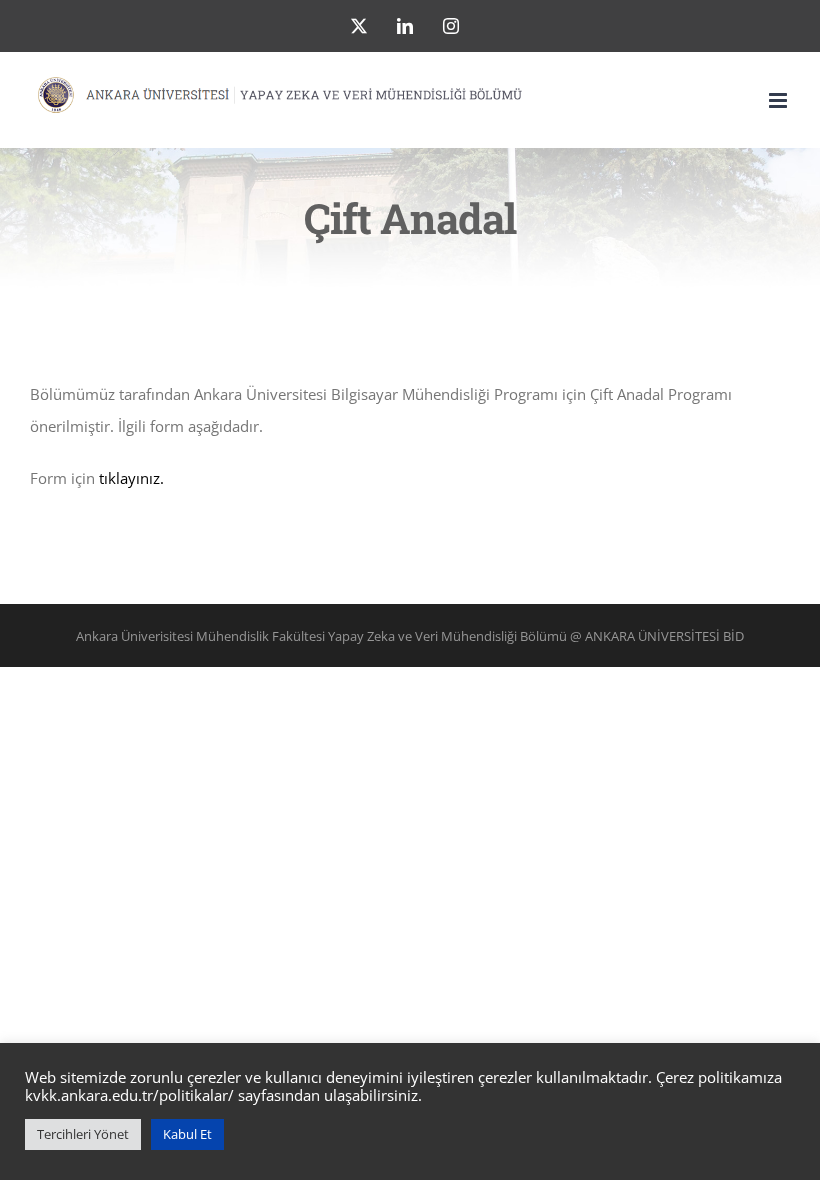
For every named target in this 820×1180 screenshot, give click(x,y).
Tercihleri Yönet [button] (83, 1134)
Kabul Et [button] (187, 1134)
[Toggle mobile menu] (779, 100)
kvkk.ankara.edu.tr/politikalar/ (129, 1095)
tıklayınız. (133, 478)
